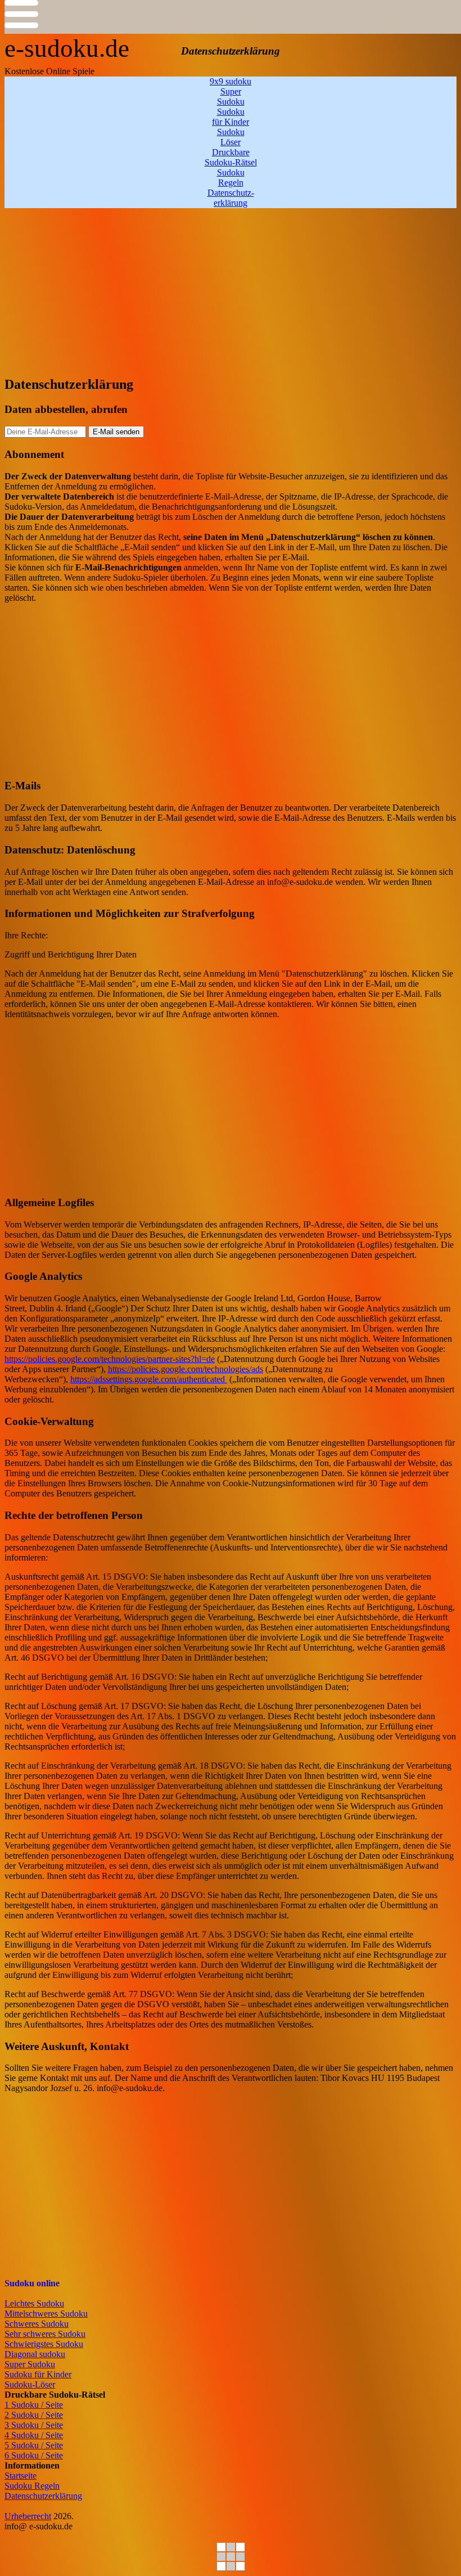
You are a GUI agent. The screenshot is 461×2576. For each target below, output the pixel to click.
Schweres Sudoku (37, 2324)
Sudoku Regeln (32, 2486)
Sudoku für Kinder (38, 2374)
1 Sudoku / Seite (34, 2405)
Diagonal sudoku (35, 2354)
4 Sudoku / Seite (34, 2435)
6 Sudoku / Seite (34, 2455)
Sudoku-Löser (30, 2384)
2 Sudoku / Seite (34, 2415)
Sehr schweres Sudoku (45, 2334)
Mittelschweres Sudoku (46, 2314)
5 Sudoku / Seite (34, 2445)
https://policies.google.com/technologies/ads (186, 1369)
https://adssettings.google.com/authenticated (149, 1379)
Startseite (21, 2476)
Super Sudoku (30, 2364)
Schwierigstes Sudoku (44, 2344)
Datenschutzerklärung (43, 2496)
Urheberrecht (28, 2516)
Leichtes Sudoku (34, 2303)
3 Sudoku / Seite (34, 2425)
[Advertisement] (231, 287)
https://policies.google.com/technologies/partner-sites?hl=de (110, 1359)
